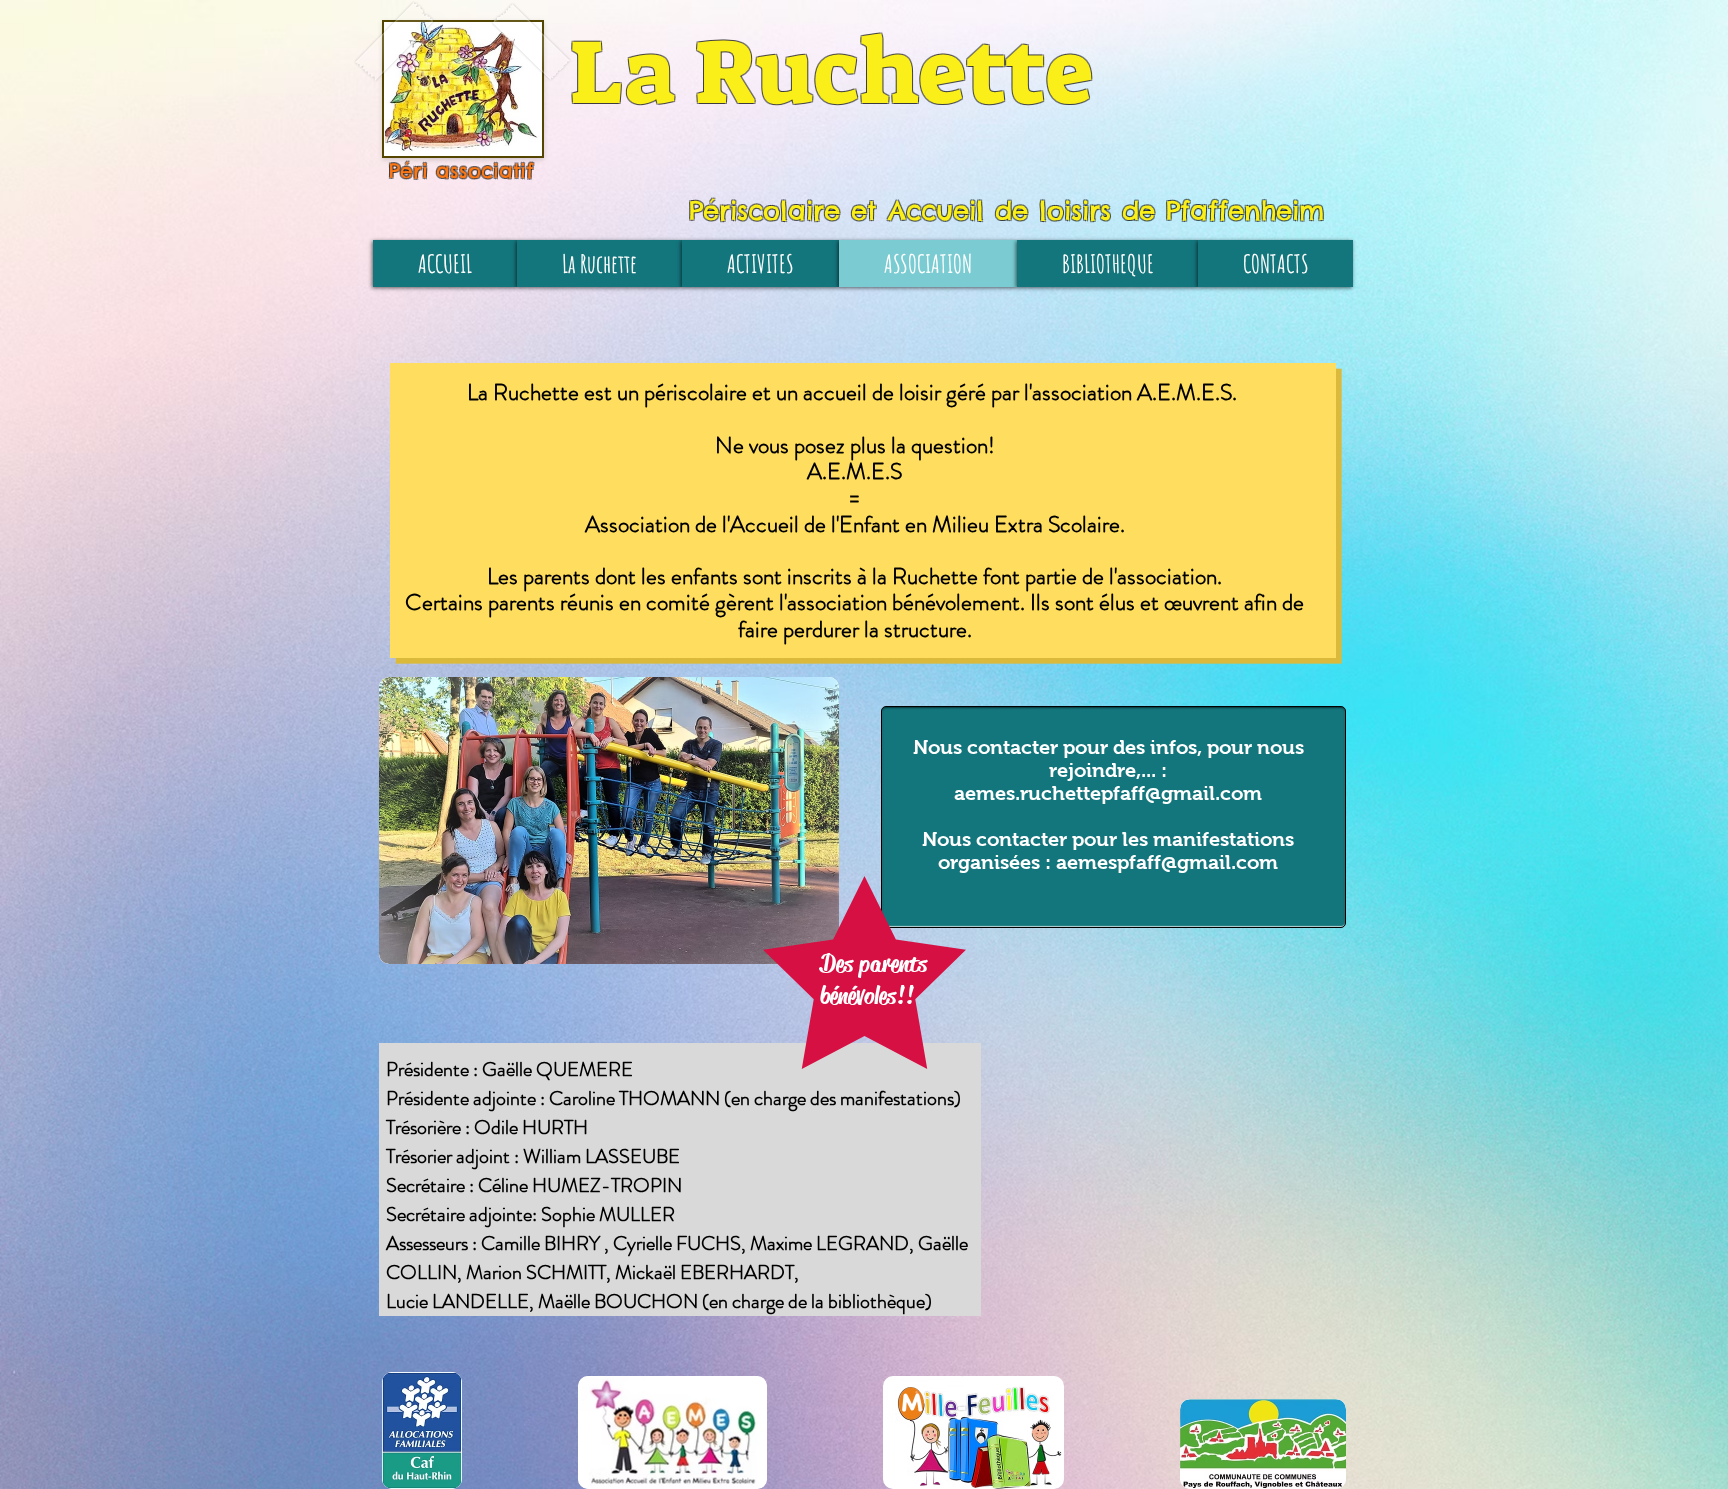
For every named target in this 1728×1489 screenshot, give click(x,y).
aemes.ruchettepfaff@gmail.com (1108, 793)
